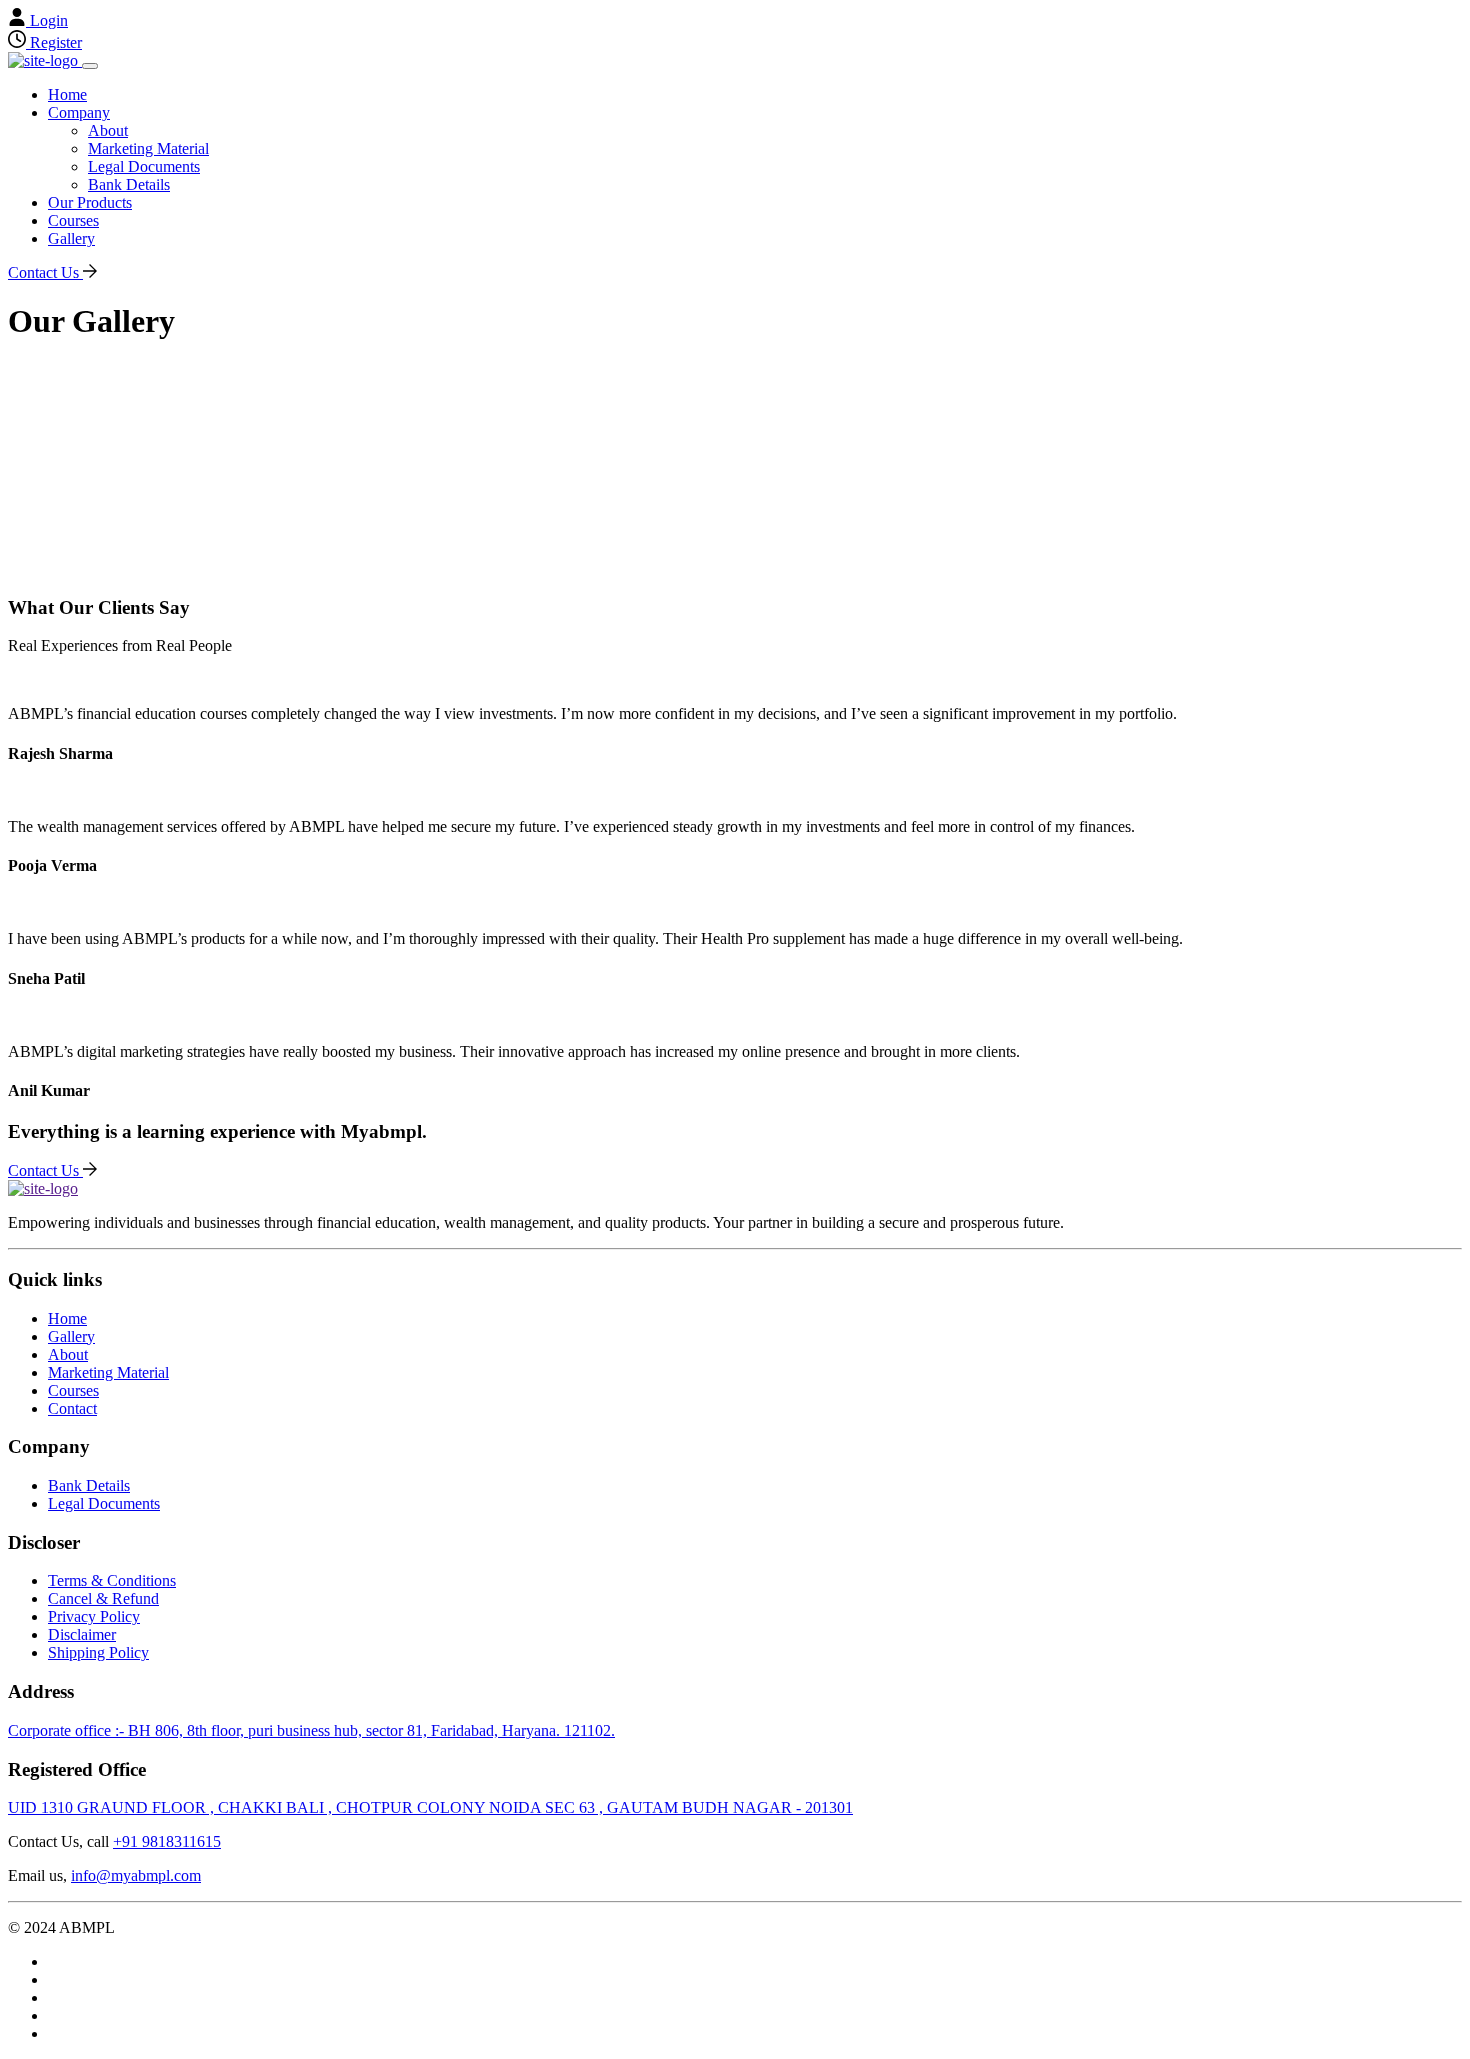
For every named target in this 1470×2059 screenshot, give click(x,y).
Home (67, 94)
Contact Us (45, 272)
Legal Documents (144, 166)
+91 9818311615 (167, 1841)
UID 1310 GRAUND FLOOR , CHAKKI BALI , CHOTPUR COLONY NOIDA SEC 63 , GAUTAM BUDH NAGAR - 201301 (430, 1807)
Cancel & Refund (103, 1598)
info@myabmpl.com (136, 1875)
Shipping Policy (98, 1652)
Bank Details (129, 184)
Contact (72, 1408)
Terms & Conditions (112, 1580)
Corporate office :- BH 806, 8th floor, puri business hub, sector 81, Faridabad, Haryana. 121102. (311, 1730)
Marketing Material (148, 148)
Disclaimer (82, 1634)
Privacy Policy (94, 1616)
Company (79, 112)
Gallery (71, 238)
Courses (73, 220)
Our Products (90, 202)
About (108, 130)
